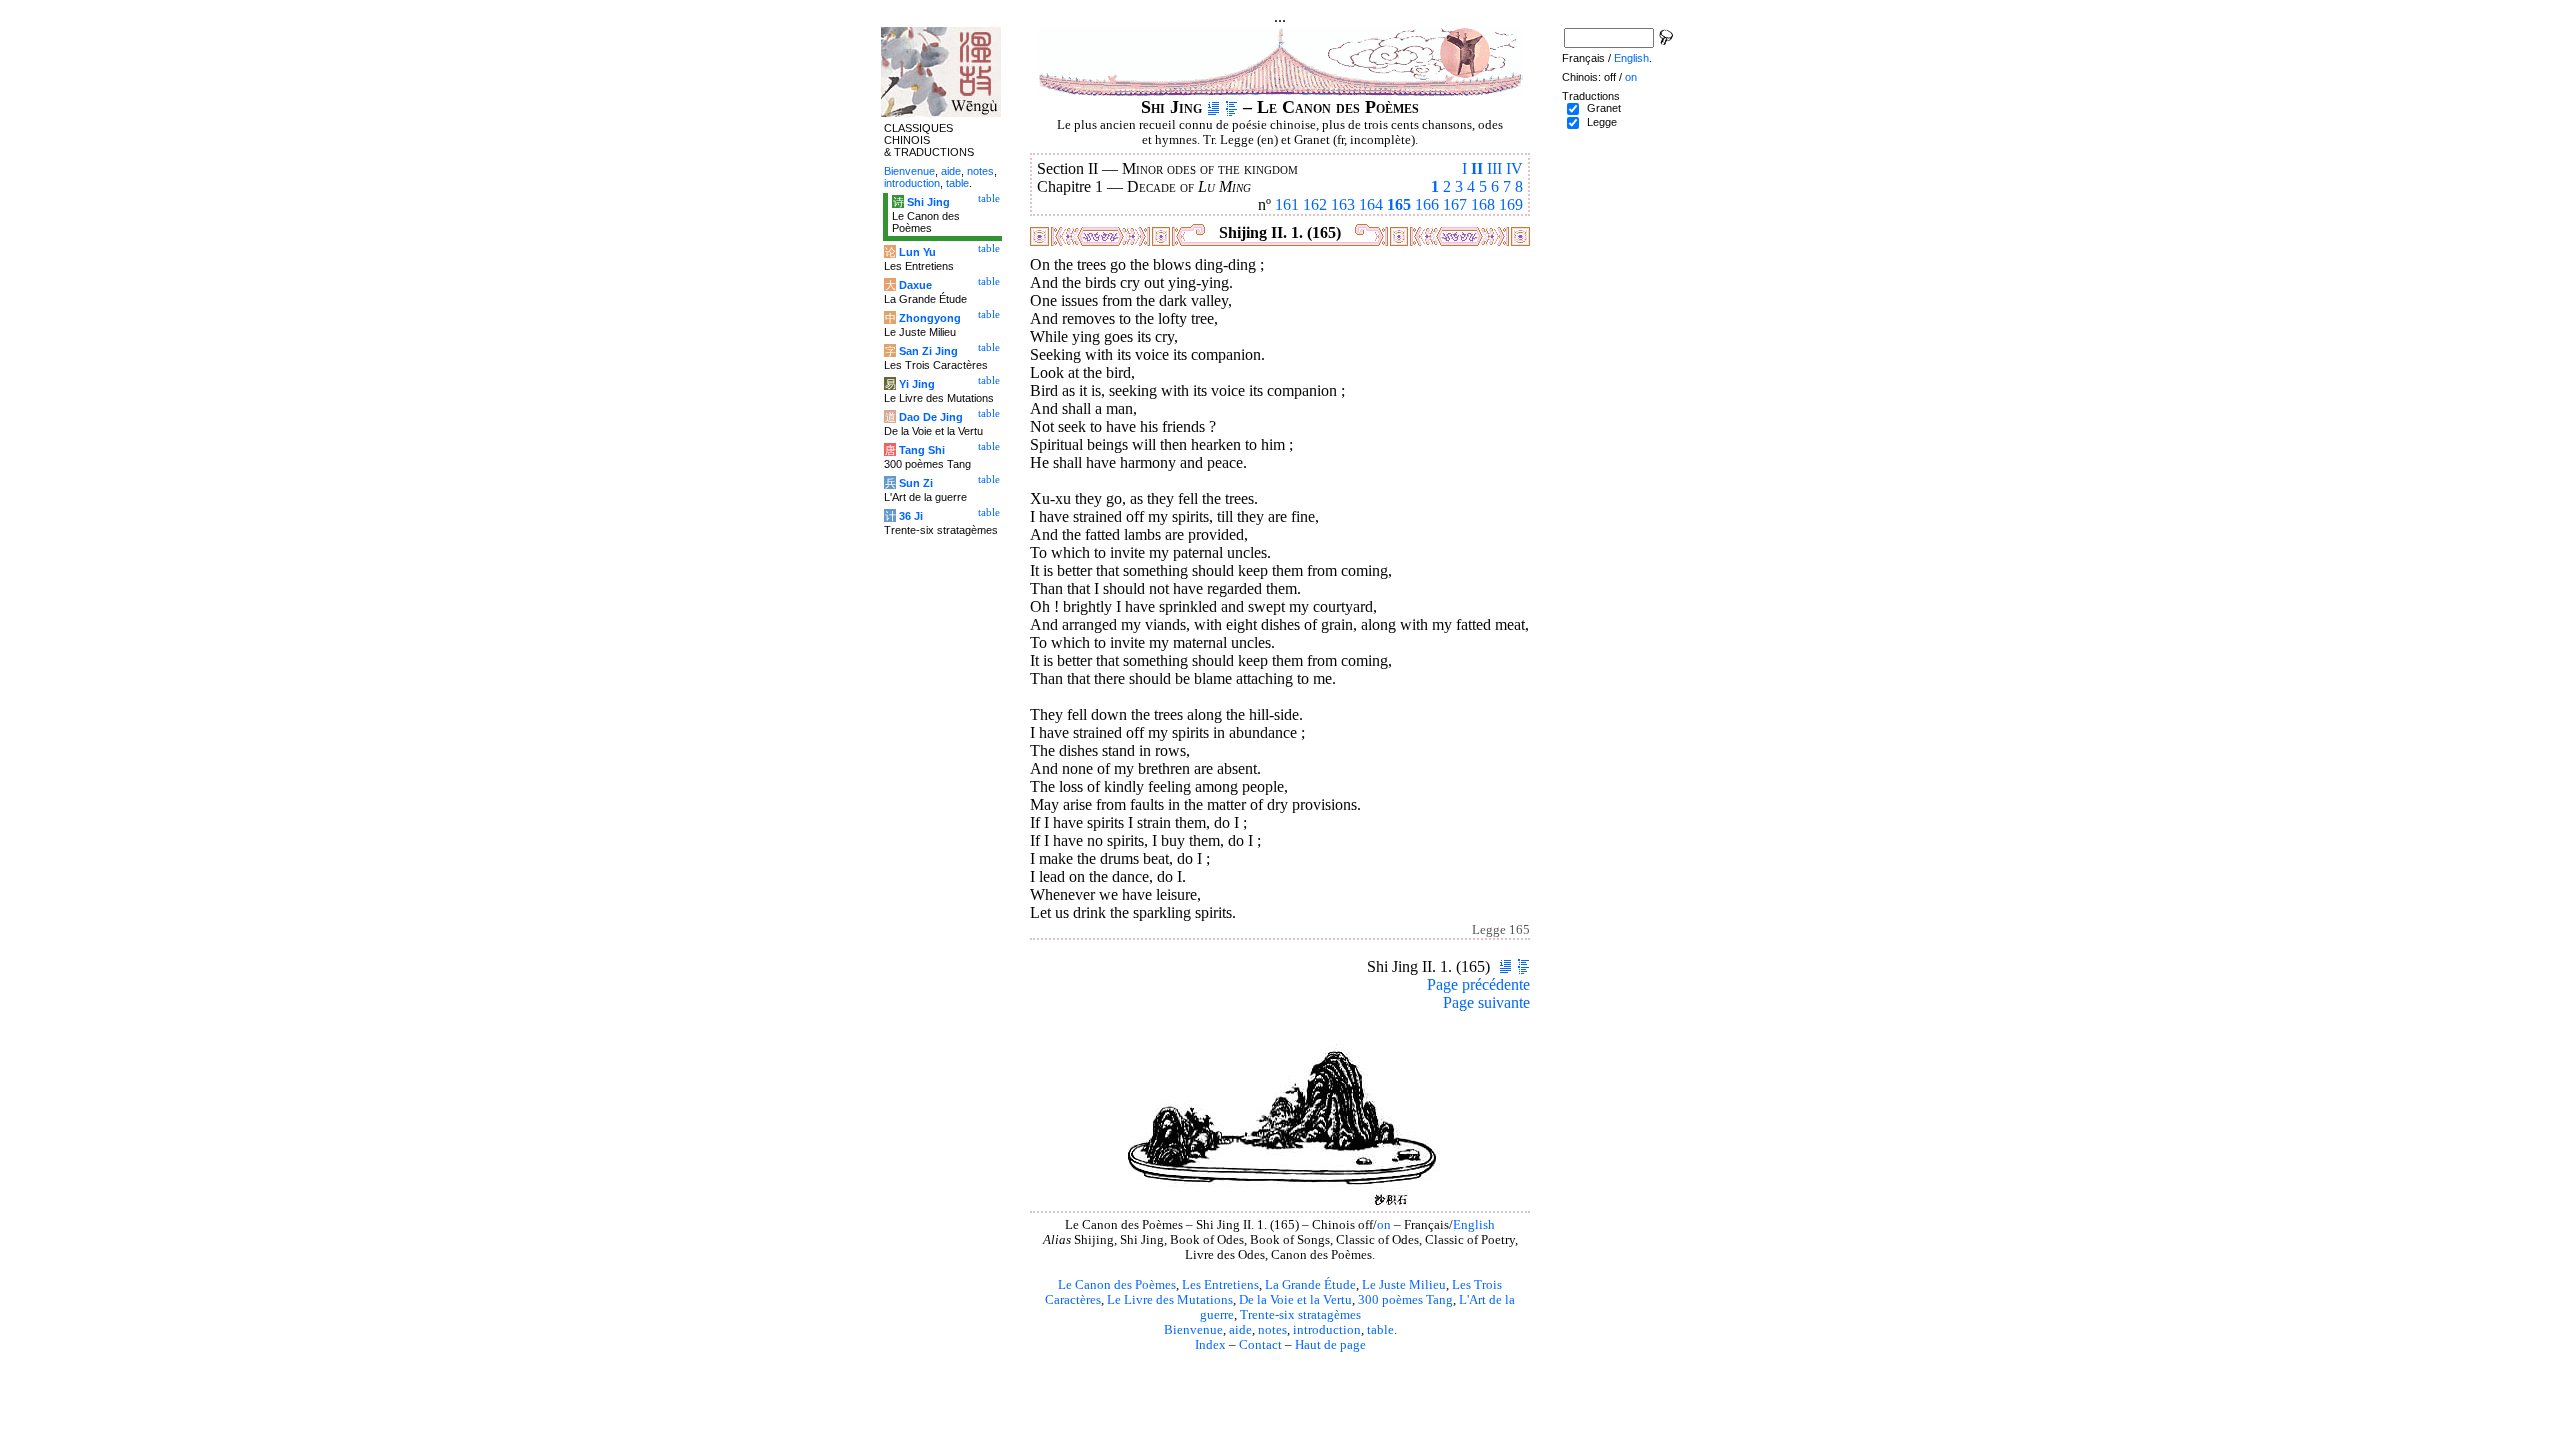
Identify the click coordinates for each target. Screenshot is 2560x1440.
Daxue (915, 285)
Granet (1604, 108)
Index (1210, 1345)
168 (1483, 204)
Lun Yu (917, 252)
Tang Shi (922, 450)
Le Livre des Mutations (1170, 1300)
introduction (1327, 1330)
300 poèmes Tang (1405, 1300)
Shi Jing (928, 202)
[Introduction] (1213, 107)
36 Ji (911, 516)
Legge (1602, 122)
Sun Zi (916, 483)
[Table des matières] (1231, 107)
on (1384, 1225)
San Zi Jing (928, 351)
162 (1315, 204)
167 (1455, 204)
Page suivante (1486, 1002)
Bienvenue (1193, 1330)
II (1477, 168)
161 (1287, 204)
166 (1427, 204)
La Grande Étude (1310, 1285)
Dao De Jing (931, 417)
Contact (1260, 1345)
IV (1514, 168)
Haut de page (1330, 1345)
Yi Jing (917, 384)
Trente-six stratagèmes (1300, 1315)
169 (1511, 204)
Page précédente (1478, 984)
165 (1399, 204)
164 (1371, 204)
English (1474, 1225)
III (1494, 168)
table (1380, 1330)
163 (1343, 204)
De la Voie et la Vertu (1295, 1300)
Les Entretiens (1220, 1285)
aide (1240, 1330)
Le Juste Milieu (1404, 1285)
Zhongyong (930, 318)
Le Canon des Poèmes (1117, 1285)
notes (1272, 1330)
